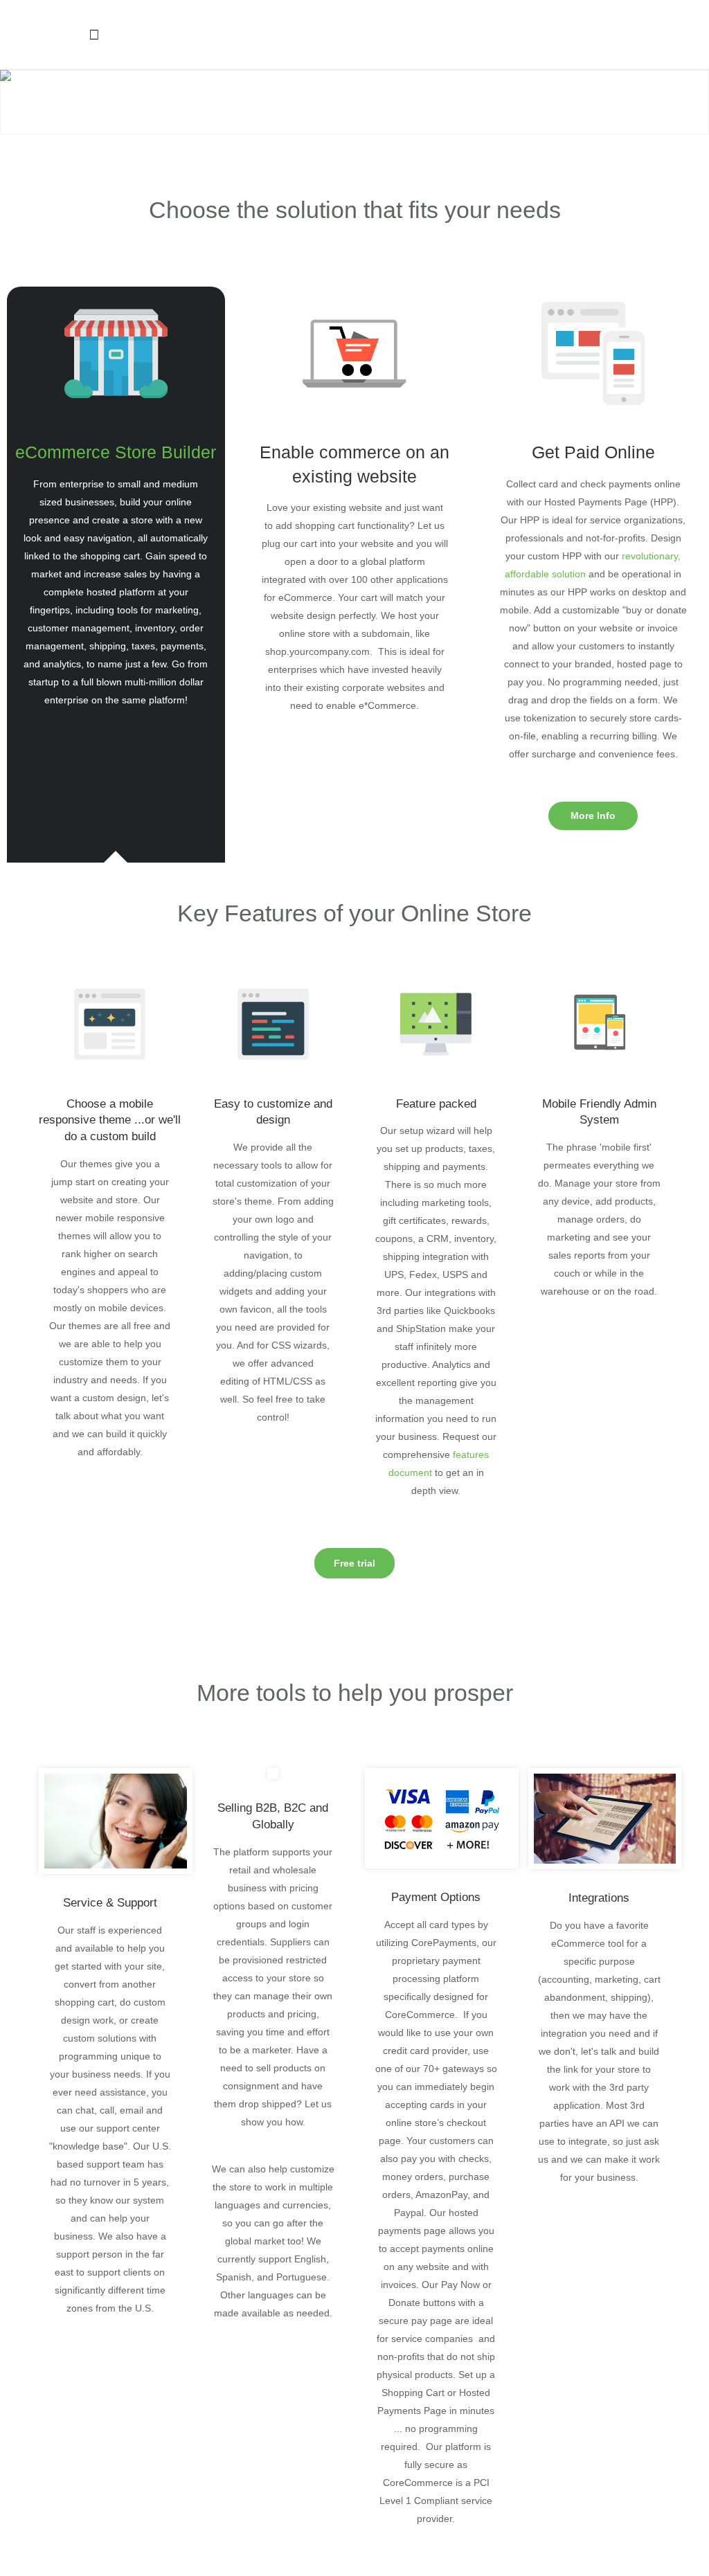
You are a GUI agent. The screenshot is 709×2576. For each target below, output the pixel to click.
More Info (593, 816)
